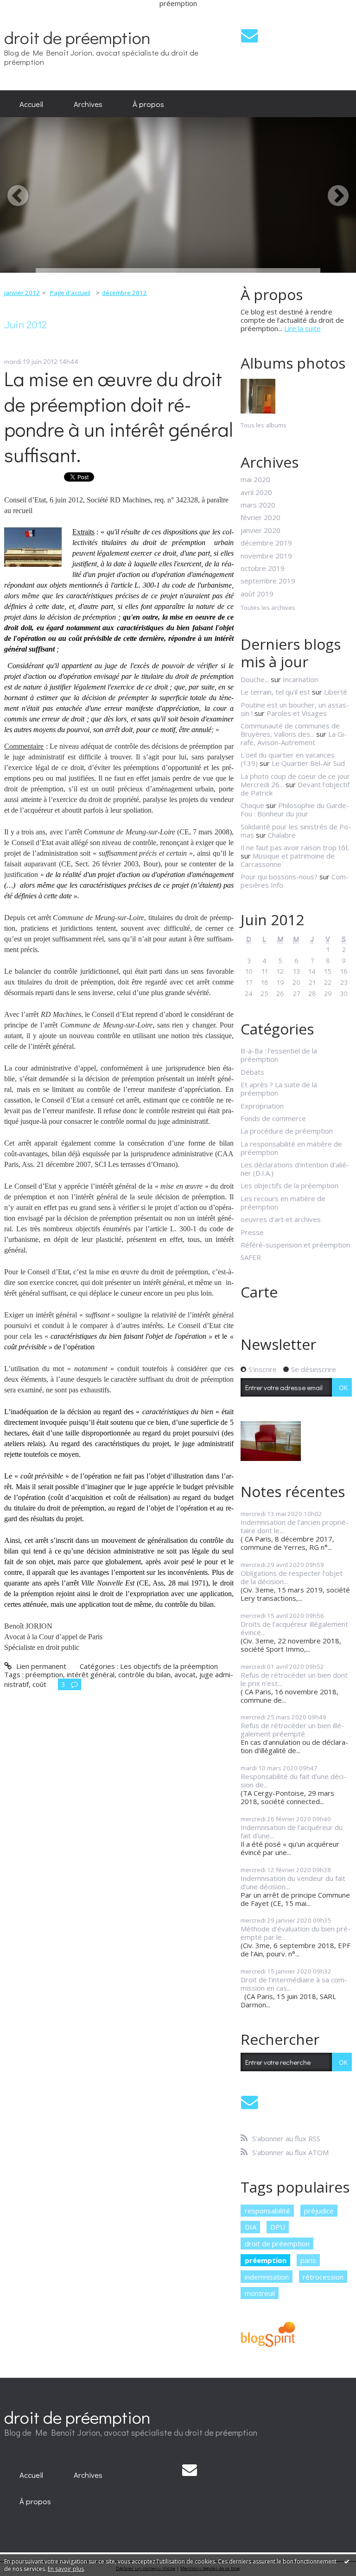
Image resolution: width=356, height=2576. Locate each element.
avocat (185, 1674)
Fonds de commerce (273, 1118)
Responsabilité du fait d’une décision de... (293, 1780)
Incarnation (300, 679)
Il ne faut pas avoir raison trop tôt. (295, 847)
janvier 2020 (261, 530)
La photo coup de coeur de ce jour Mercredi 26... (295, 780)
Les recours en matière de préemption (283, 1203)
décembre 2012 (124, 293)
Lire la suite (302, 328)
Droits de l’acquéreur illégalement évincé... (294, 1628)
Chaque (252, 805)
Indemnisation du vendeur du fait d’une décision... (293, 1882)
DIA (251, 2227)
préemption (44, 1674)
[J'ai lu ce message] (347, 2561)
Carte (259, 1292)
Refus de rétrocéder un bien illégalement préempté (292, 1730)
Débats (252, 1072)
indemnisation (267, 2277)
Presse (252, 1232)
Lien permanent (40, 1666)
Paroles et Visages (297, 713)
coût (39, 1684)
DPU (278, 2227)
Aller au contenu (29, 14)
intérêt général (91, 1674)
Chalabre (282, 835)
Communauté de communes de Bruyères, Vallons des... (290, 730)
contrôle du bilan (144, 1674)
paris (308, 2260)
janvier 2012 (22, 293)
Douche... (255, 679)
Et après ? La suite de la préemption (279, 1089)
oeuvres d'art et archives (281, 1219)
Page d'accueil (70, 293)
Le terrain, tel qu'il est (275, 692)
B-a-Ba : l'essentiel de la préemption (279, 1055)
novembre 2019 (266, 556)
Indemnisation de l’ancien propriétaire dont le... (295, 1526)
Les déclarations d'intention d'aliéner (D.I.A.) (295, 1169)
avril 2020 (256, 492)
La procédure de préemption (287, 1131)
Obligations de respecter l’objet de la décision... (292, 1577)
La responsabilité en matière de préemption (291, 1148)
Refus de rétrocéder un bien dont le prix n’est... (294, 1679)
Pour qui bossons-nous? (279, 877)
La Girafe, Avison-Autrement (294, 738)
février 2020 (261, 517)
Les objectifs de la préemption (169, 1666)
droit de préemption (77, 37)
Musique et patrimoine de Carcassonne (288, 860)
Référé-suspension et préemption (295, 1245)
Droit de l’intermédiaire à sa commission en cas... (294, 1984)
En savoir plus (66, 2569)
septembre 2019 (268, 581)
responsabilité (267, 2211)
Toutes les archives (268, 608)
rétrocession (323, 2277)
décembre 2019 (266, 543)
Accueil (31, 104)
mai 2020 (255, 479)
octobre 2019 (263, 568)
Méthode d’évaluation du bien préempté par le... (296, 1933)
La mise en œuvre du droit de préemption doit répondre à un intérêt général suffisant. (119, 417)
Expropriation (262, 1106)
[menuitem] (31, 104)
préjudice (319, 2211)
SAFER (251, 1257)
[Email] (249, 35)
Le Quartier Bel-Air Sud (308, 763)
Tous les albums (264, 425)
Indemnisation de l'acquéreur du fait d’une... (292, 1831)
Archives (88, 104)
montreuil (260, 2293)
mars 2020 (258, 505)
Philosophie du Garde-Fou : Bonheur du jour (295, 809)
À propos (148, 104)
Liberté (336, 692)
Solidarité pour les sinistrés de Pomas (296, 831)
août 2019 (257, 594)
